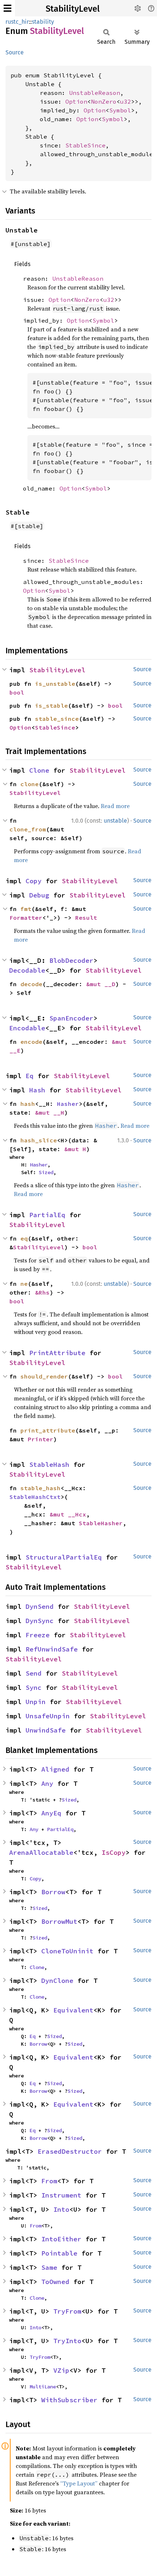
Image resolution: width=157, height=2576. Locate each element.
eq (24, 1238)
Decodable (27, 970)
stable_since (57, 719)
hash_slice (39, 1140)
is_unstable (55, 684)
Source (15, 52)
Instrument (61, 2195)
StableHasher (101, 1523)
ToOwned (55, 2282)
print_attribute (48, 1430)
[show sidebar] (7, 8)
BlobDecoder (71, 960)
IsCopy (114, 1852)
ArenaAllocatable (41, 1852)
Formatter (26, 918)
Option (76, 101)
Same (49, 2267)
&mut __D (101, 984)
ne (24, 1284)
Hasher (68, 1104)
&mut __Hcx (68, 1514)
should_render (44, 1376)
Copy (34, 881)
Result (86, 918)
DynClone (57, 1981)
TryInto (67, 2341)
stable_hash (41, 1488)
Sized (46, 1172)
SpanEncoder (71, 1018)
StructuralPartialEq (64, 1557)
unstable (115, 821)
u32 (126, 101)
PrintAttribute (57, 1353)
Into (61, 2209)
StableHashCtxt (35, 1497)
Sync (34, 1687)
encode (31, 1042)
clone (30, 784)
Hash (37, 1090)
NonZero (104, 101)
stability (43, 22)
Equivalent (73, 2010)
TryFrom (67, 2311)
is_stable (51, 705)
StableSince (85, 145)
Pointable (59, 2253)
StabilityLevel (73, 9)
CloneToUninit (67, 1951)
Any (47, 1783)
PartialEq (47, 1215)
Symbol (120, 110)
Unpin (36, 1702)
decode (31, 984)
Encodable (27, 1028)
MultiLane (43, 2387)
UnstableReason (95, 93)
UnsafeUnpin (48, 1716)
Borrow (53, 1892)
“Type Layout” (79, 2483)
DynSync (40, 1621)
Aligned (55, 1769)
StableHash (49, 1464)
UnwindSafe (46, 1730)
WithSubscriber (69, 2400)
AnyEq (51, 1813)
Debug (39, 895)
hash (28, 1104)
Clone (39, 770)
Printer (41, 1439)
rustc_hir (17, 22)
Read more (115, 806)
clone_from (28, 829)
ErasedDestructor (70, 2151)
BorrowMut (59, 1921)
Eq (30, 1076)
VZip (61, 2370)
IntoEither (61, 2239)
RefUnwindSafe (52, 1649)
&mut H (75, 1149)
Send (34, 1673)
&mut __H (50, 1112)
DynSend (40, 1606)
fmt (26, 909)
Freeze (38, 1635)
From (49, 2181)
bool (17, 692)
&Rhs (42, 1292)
